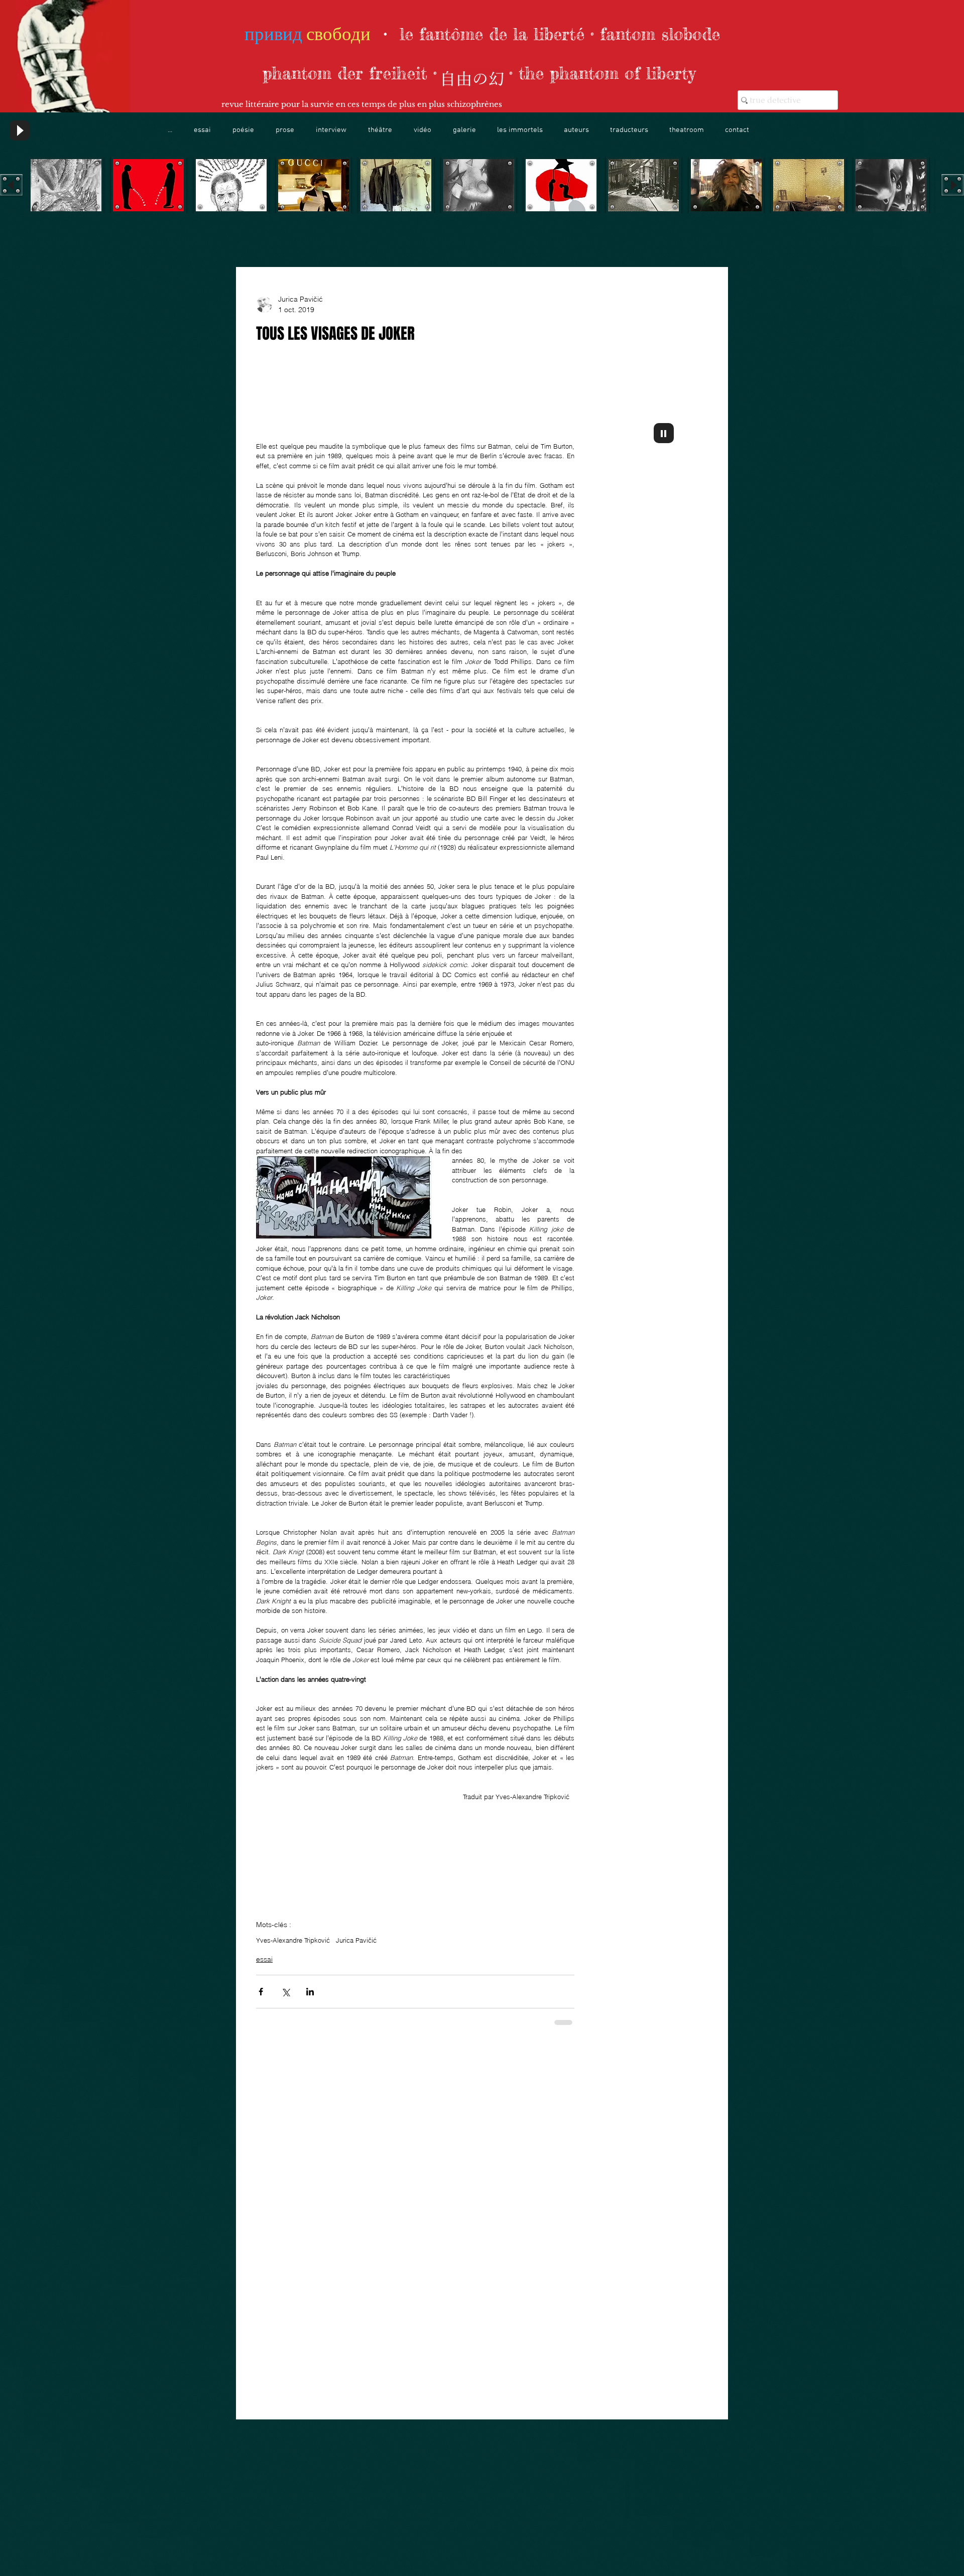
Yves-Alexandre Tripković (293, 2253)
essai (264, 2272)
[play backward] (11, 185)
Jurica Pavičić (356, 2253)
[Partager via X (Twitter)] (285, 2305)
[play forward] (953, 185)
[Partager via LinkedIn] (310, 2305)
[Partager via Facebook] (261, 2305)
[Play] (20, 130)
